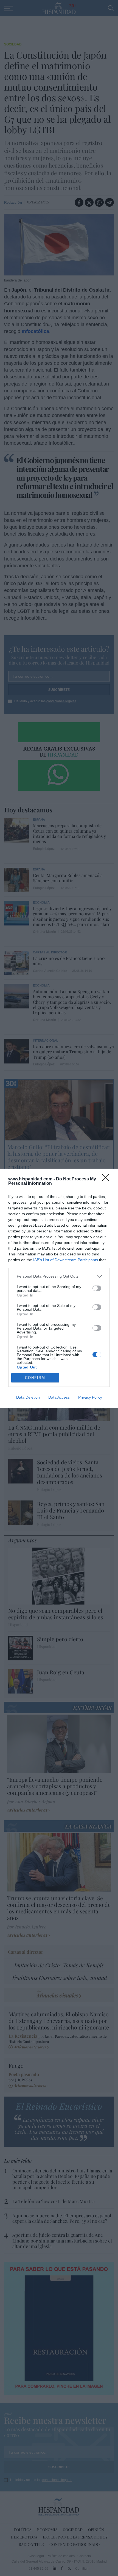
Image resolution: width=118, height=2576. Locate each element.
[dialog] (59, 1288)
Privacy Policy (90, 1397)
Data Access (59, 1397)
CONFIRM (35, 1378)
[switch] (97, 1288)
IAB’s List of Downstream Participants (66, 1260)
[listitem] (59, 1276)
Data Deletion (28, 1397)
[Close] (107, 1179)
